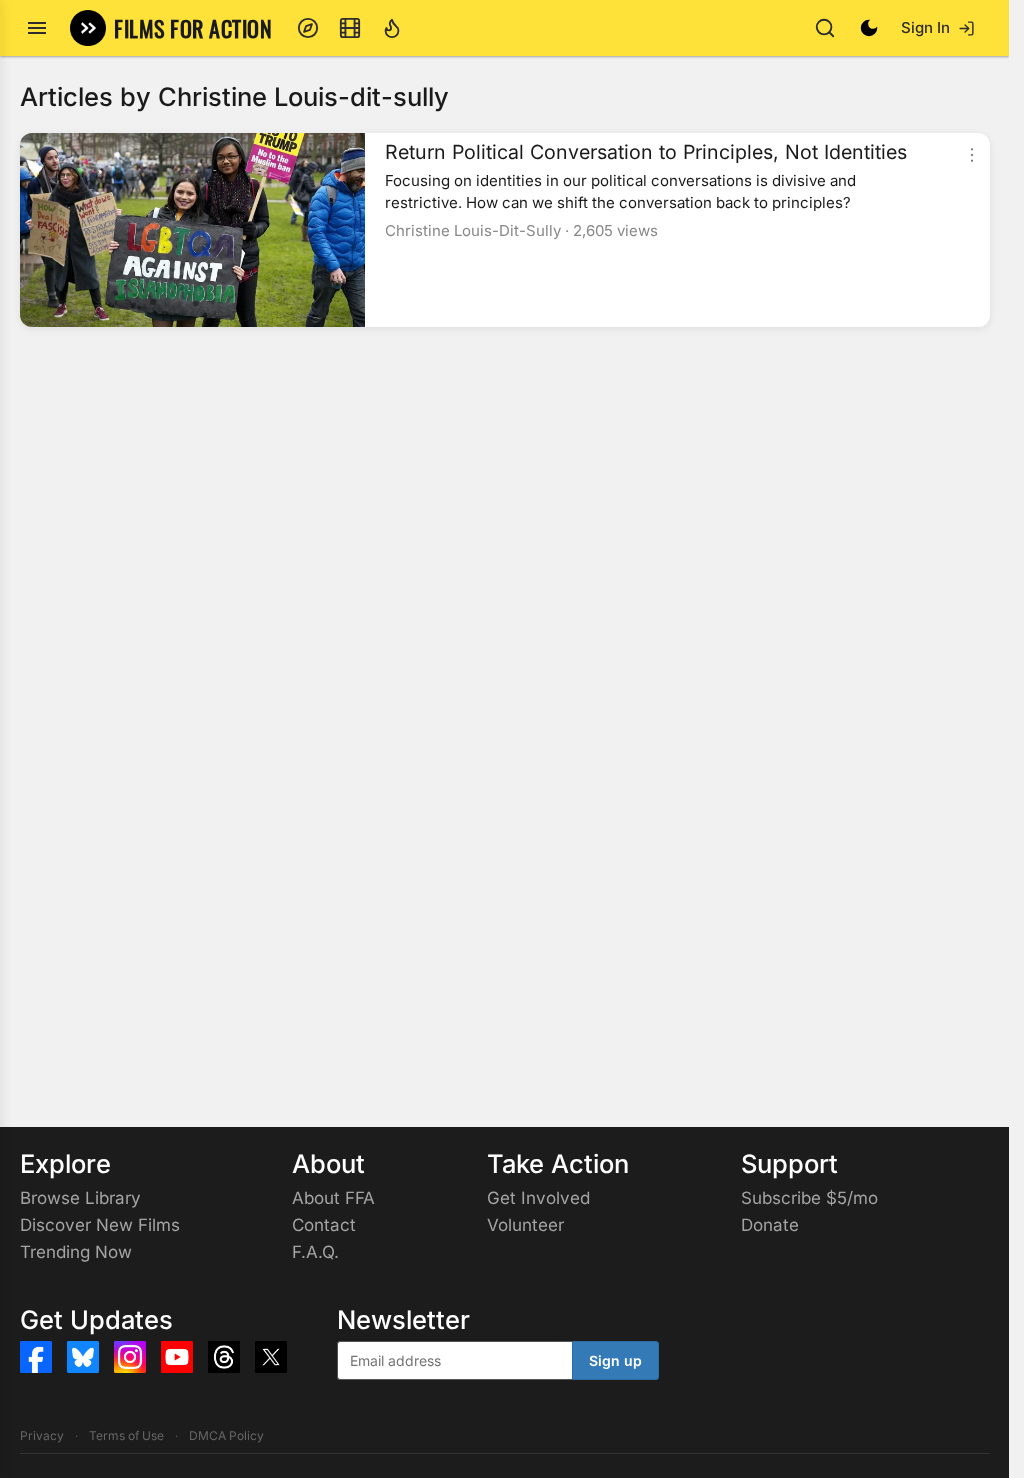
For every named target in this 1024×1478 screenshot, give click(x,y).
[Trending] (392, 28)
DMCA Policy (226, 1435)
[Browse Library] (350, 28)
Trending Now (76, 1252)
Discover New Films (100, 1225)
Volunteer (525, 1225)
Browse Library (80, 1198)
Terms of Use (126, 1435)
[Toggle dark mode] (869, 28)
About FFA (333, 1198)
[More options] (972, 155)
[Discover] (308, 28)
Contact (324, 1225)
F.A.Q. (315, 1252)
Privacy (42, 1435)
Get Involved (538, 1198)
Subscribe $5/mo (809, 1198)
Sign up (615, 1360)
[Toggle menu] (37, 28)
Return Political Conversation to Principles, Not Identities (646, 152)
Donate (770, 1225)
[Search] (825, 28)
